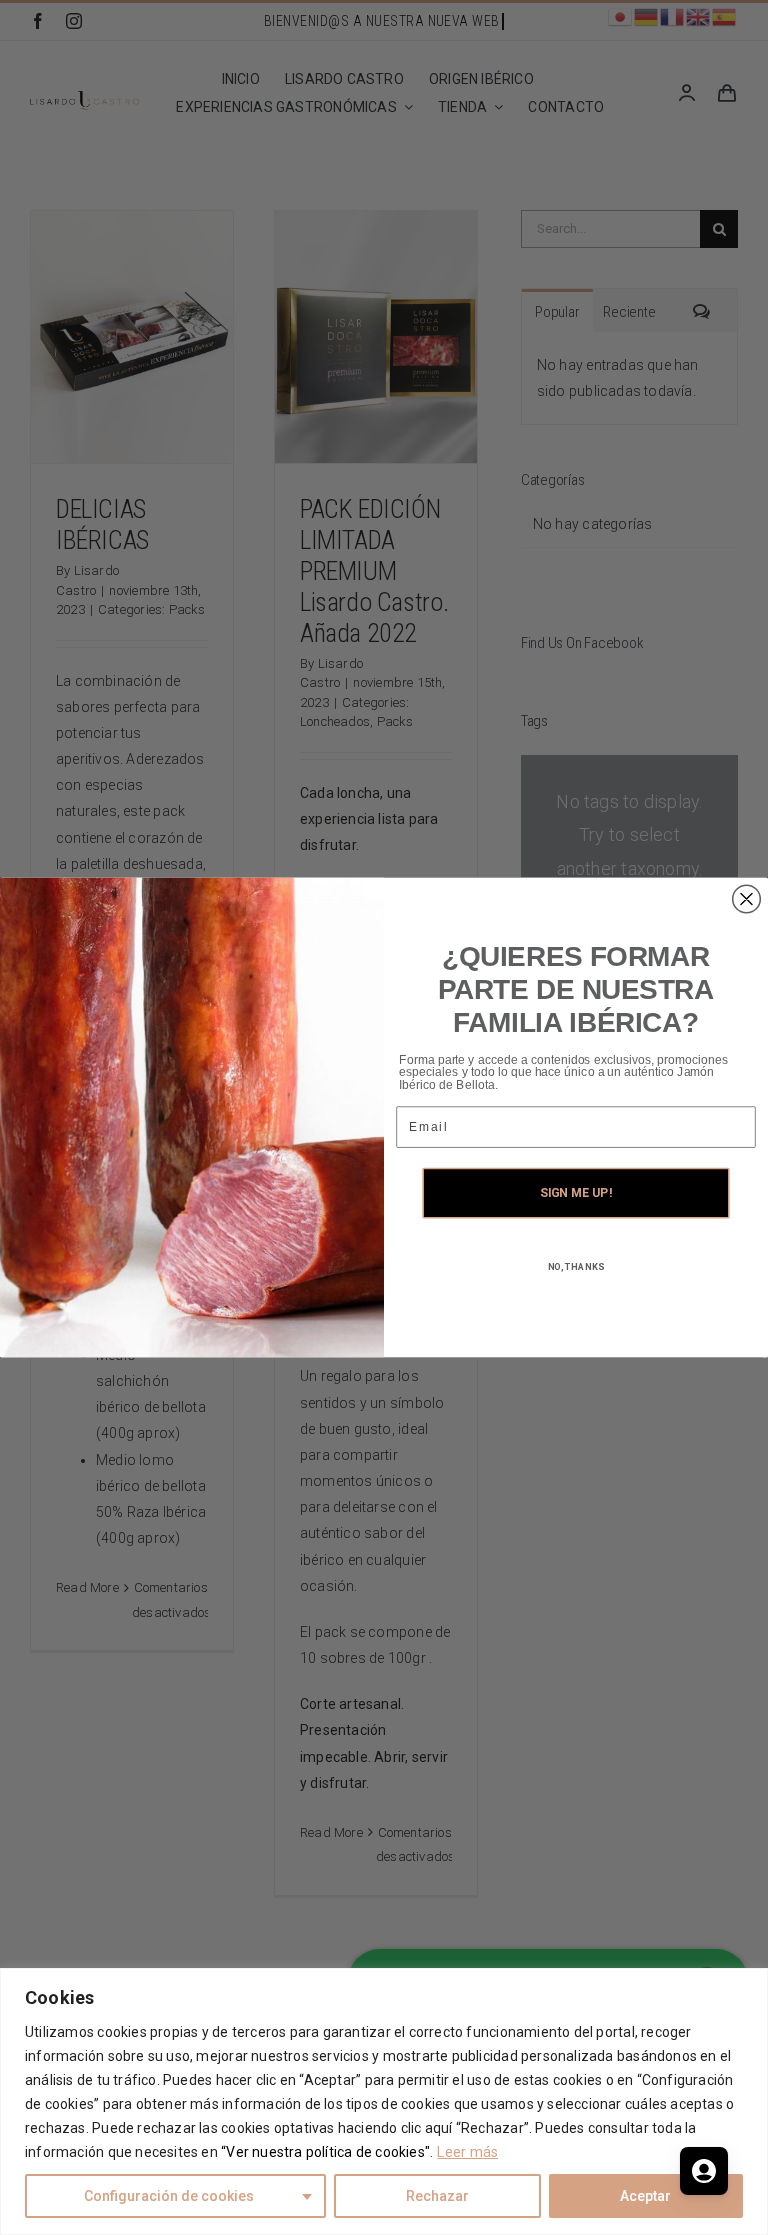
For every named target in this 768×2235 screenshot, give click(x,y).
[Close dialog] (747, 899)
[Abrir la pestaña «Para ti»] (704, 2171)
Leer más (467, 2152)
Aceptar (645, 2196)
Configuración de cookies (169, 2196)
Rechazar (437, 2196)
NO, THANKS (576, 1267)
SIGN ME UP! (575, 1193)
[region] (384, 2101)
